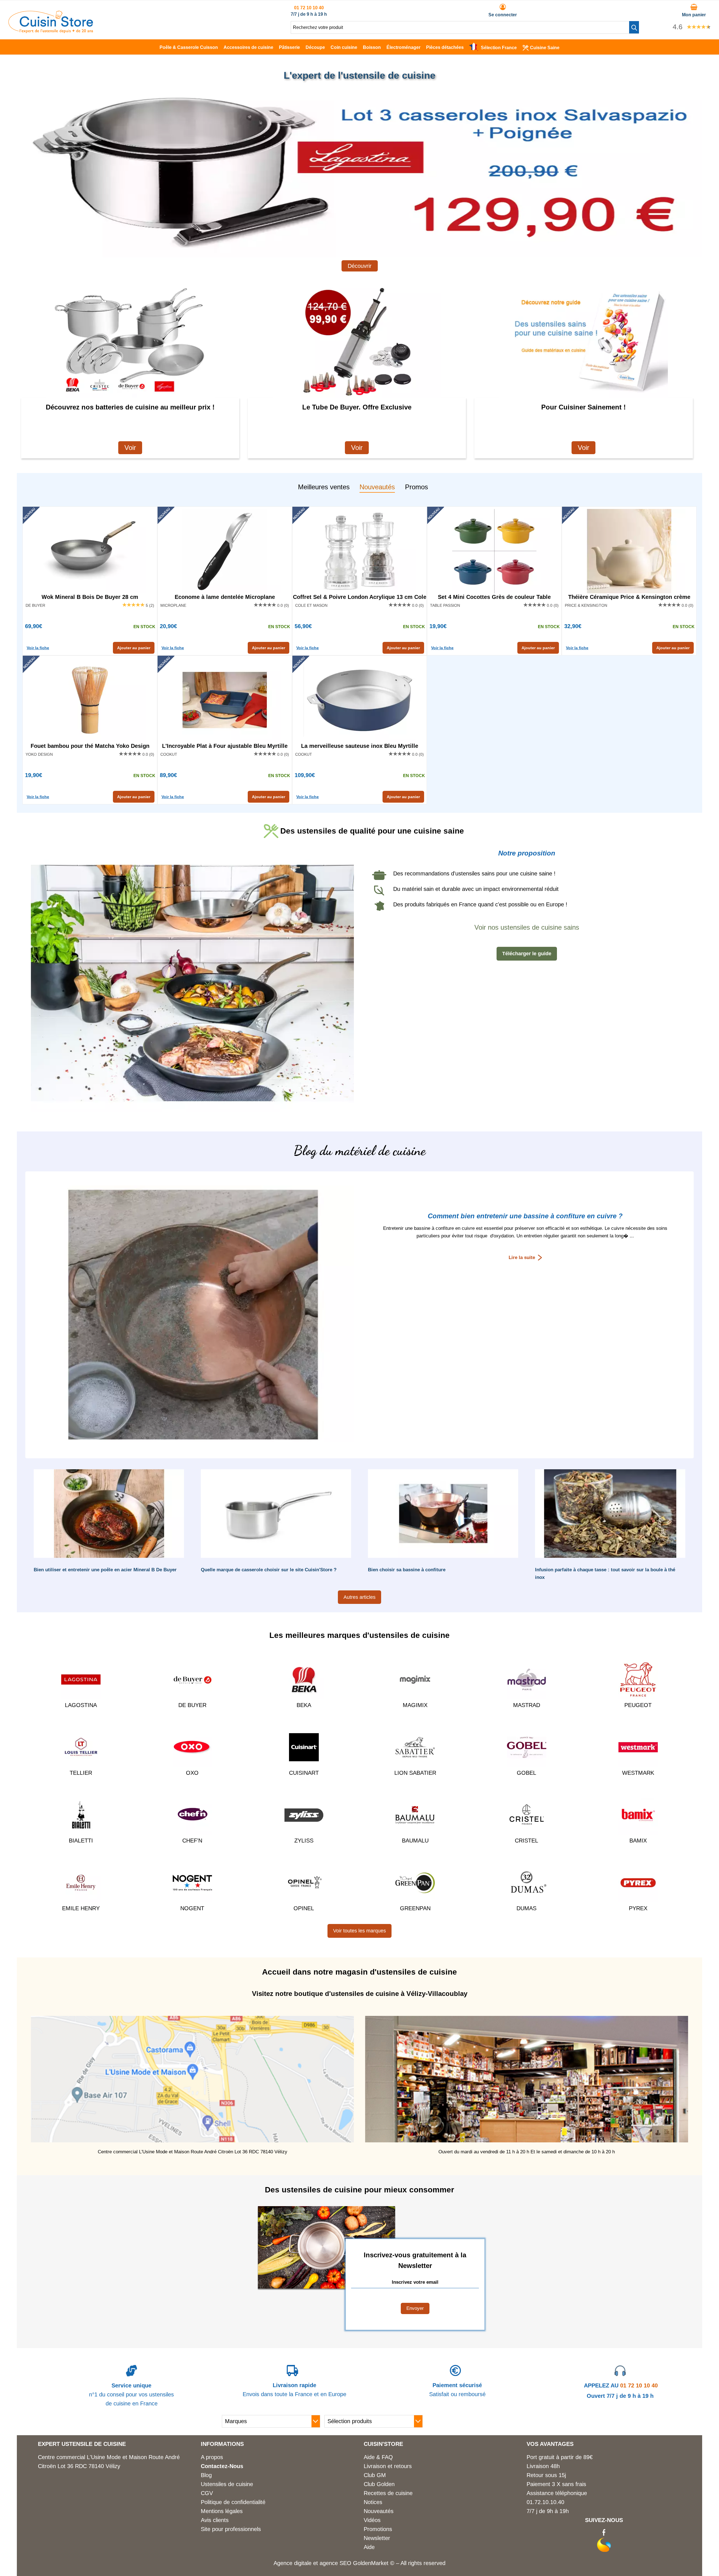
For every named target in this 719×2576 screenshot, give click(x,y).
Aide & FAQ (378, 2457)
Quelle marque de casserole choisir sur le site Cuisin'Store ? (269, 1570)
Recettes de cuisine (388, 2493)
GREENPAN (415, 1908)
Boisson (372, 47)
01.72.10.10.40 (545, 2502)
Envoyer (415, 2308)
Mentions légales (222, 2511)
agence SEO (336, 2563)
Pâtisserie (289, 47)
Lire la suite (522, 1258)
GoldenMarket (372, 2563)
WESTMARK (638, 1773)
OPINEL (304, 1908)
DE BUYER (192, 1705)
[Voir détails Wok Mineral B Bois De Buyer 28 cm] (90, 551)
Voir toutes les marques (359, 1931)
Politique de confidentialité (233, 2502)
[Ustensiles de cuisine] (51, 31)
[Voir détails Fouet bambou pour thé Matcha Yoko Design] (90, 700)
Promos (417, 487)
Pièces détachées (445, 47)
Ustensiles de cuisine (227, 2484)
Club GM (375, 2475)
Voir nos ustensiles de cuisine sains (527, 927)
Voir (130, 448)
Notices (373, 2502)
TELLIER (81, 1773)
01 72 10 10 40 (309, 8)
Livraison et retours (388, 2466)
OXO (192, 1773)
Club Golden (379, 2484)
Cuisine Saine (545, 48)
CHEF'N (192, 1841)
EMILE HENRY (81, 1908)
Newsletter (377, 2538)
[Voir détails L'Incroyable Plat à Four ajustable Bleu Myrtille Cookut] (225, 700)
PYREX (638, 1908)
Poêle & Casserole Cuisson (189, 47)
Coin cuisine (344, 47)
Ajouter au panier (134, 648)
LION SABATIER (415, 1773)
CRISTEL (526, 1841)
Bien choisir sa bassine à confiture (407, 1570)
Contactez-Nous (222, 2466)
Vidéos (372, 2520)
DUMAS (526, 1908)
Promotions (378, 2529)
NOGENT (192, 1908)
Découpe (315, 47)
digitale (303, 2563)
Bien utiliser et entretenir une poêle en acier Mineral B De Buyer (105, 1570)
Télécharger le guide (527, 954)
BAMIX (638, 1841)
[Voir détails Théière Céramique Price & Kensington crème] (629, 551)
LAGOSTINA (81, 1705)
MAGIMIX (415, 1705)
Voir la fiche (38, 648)
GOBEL (526, 1773)
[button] (634, 27)
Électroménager (403, 47)
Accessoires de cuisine (248, 47)
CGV (207, 2493)
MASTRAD (527, 1705)
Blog (206, 2475)
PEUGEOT (638, 1705)
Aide (369, 2547)
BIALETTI (81, 1841)
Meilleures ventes (324, 487)
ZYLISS (304, 1841)
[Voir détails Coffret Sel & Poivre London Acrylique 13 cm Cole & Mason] (359, 551)
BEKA (304, 1705)
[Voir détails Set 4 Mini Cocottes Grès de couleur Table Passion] (494, 551)
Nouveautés (377, 487)
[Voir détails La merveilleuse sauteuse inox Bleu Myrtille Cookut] (359, 700)
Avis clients (215, 2520)
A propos (212, 2457)
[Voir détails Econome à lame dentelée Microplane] (225, 551)
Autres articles (359, 1597)
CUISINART (304, 1773)
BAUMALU (415, 1841)
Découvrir (360, 266)
